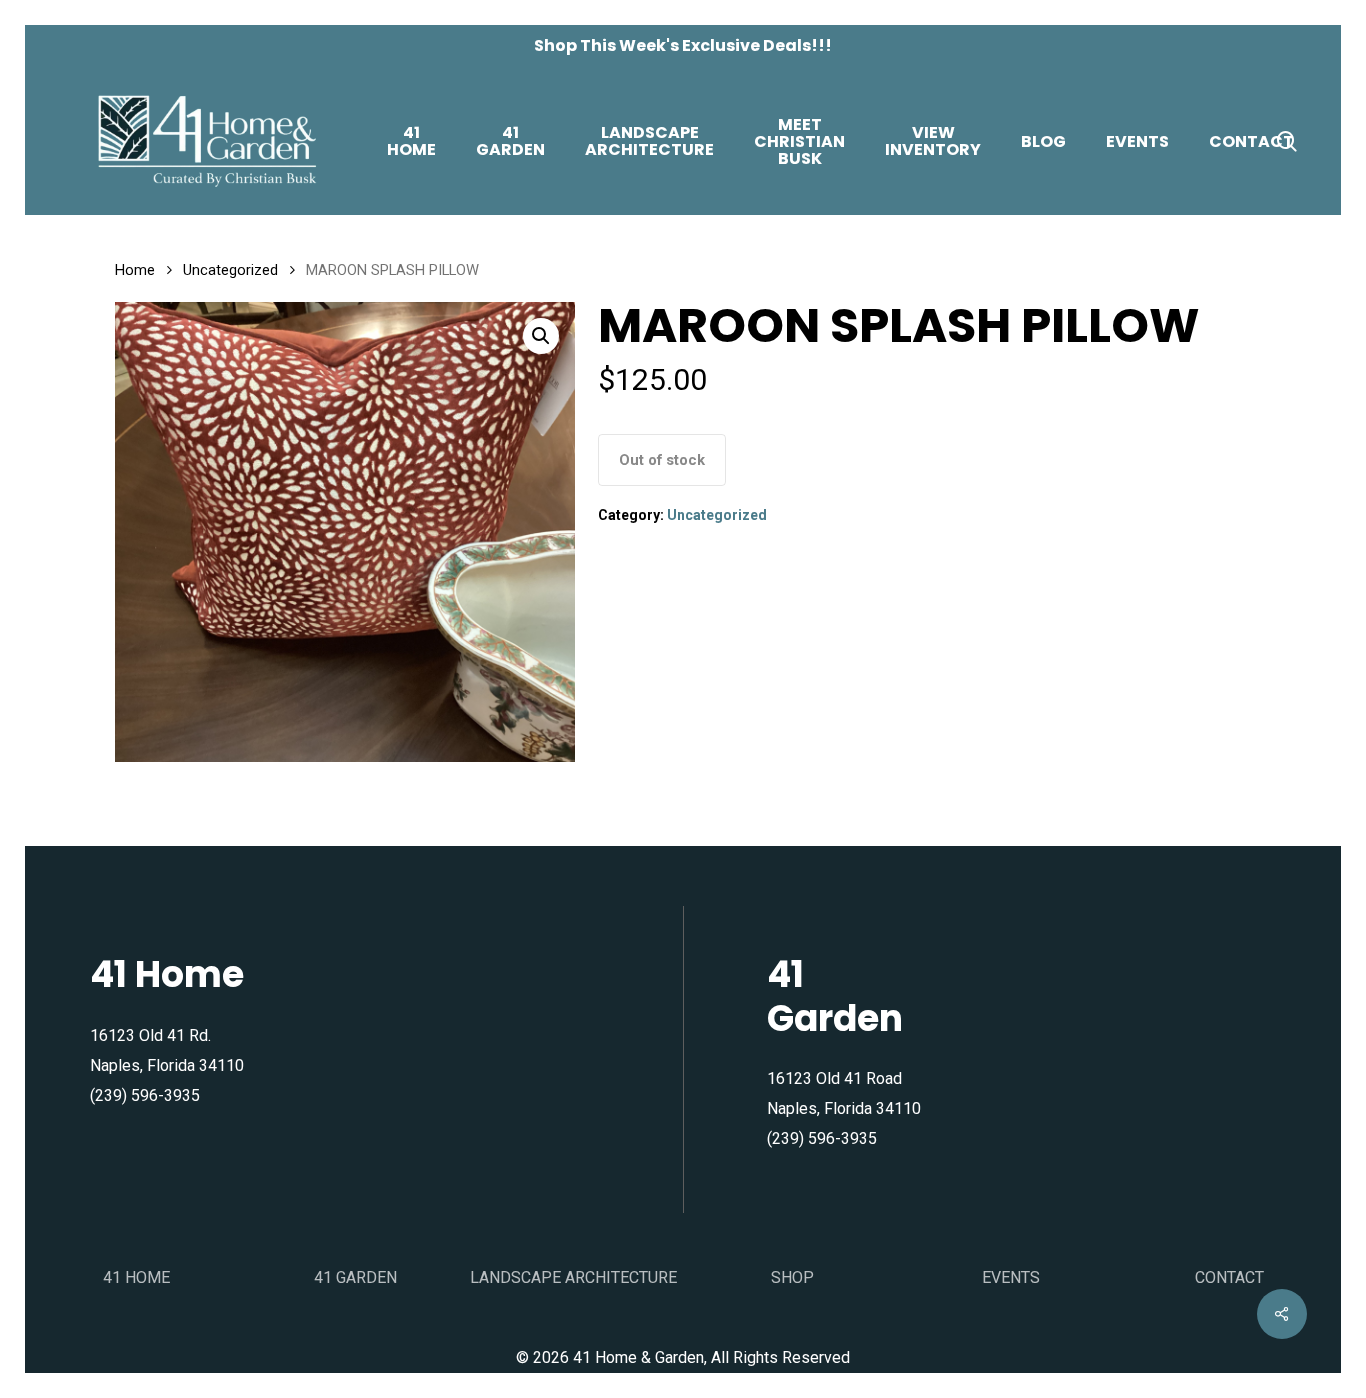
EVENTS (1011, 1277)
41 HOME (136, 1277)
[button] (541, 336)
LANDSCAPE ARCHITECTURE (573, 1277)
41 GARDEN (355, 1277)
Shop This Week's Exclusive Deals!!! (683, 45)
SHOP (792, 1277)
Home (135, 270)
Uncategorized (230, 270)
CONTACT (1229, 1277)
